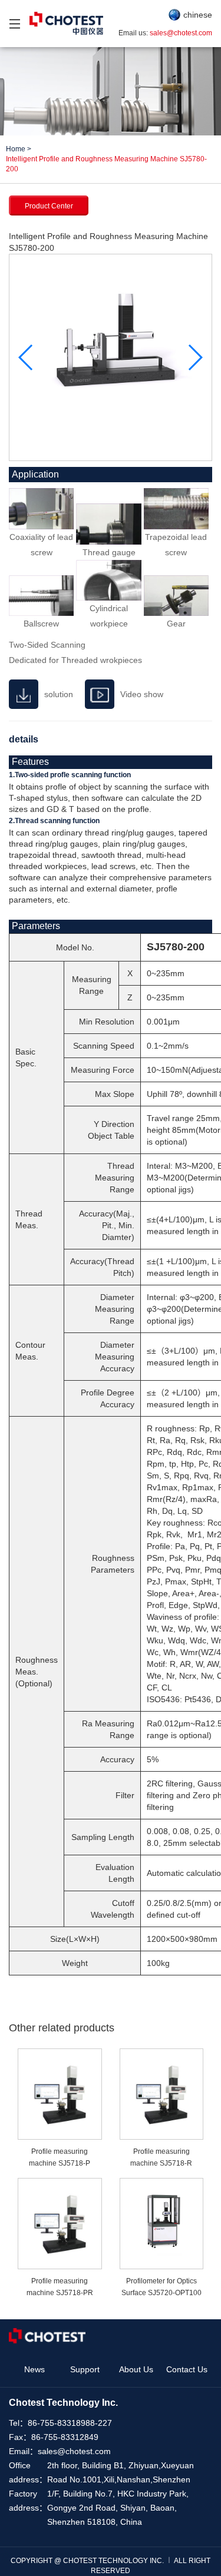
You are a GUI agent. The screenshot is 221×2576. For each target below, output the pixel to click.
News (34, 2369)
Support (85, 2369)
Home (16, 149)
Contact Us (187, 2369)
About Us (136, 2369)
